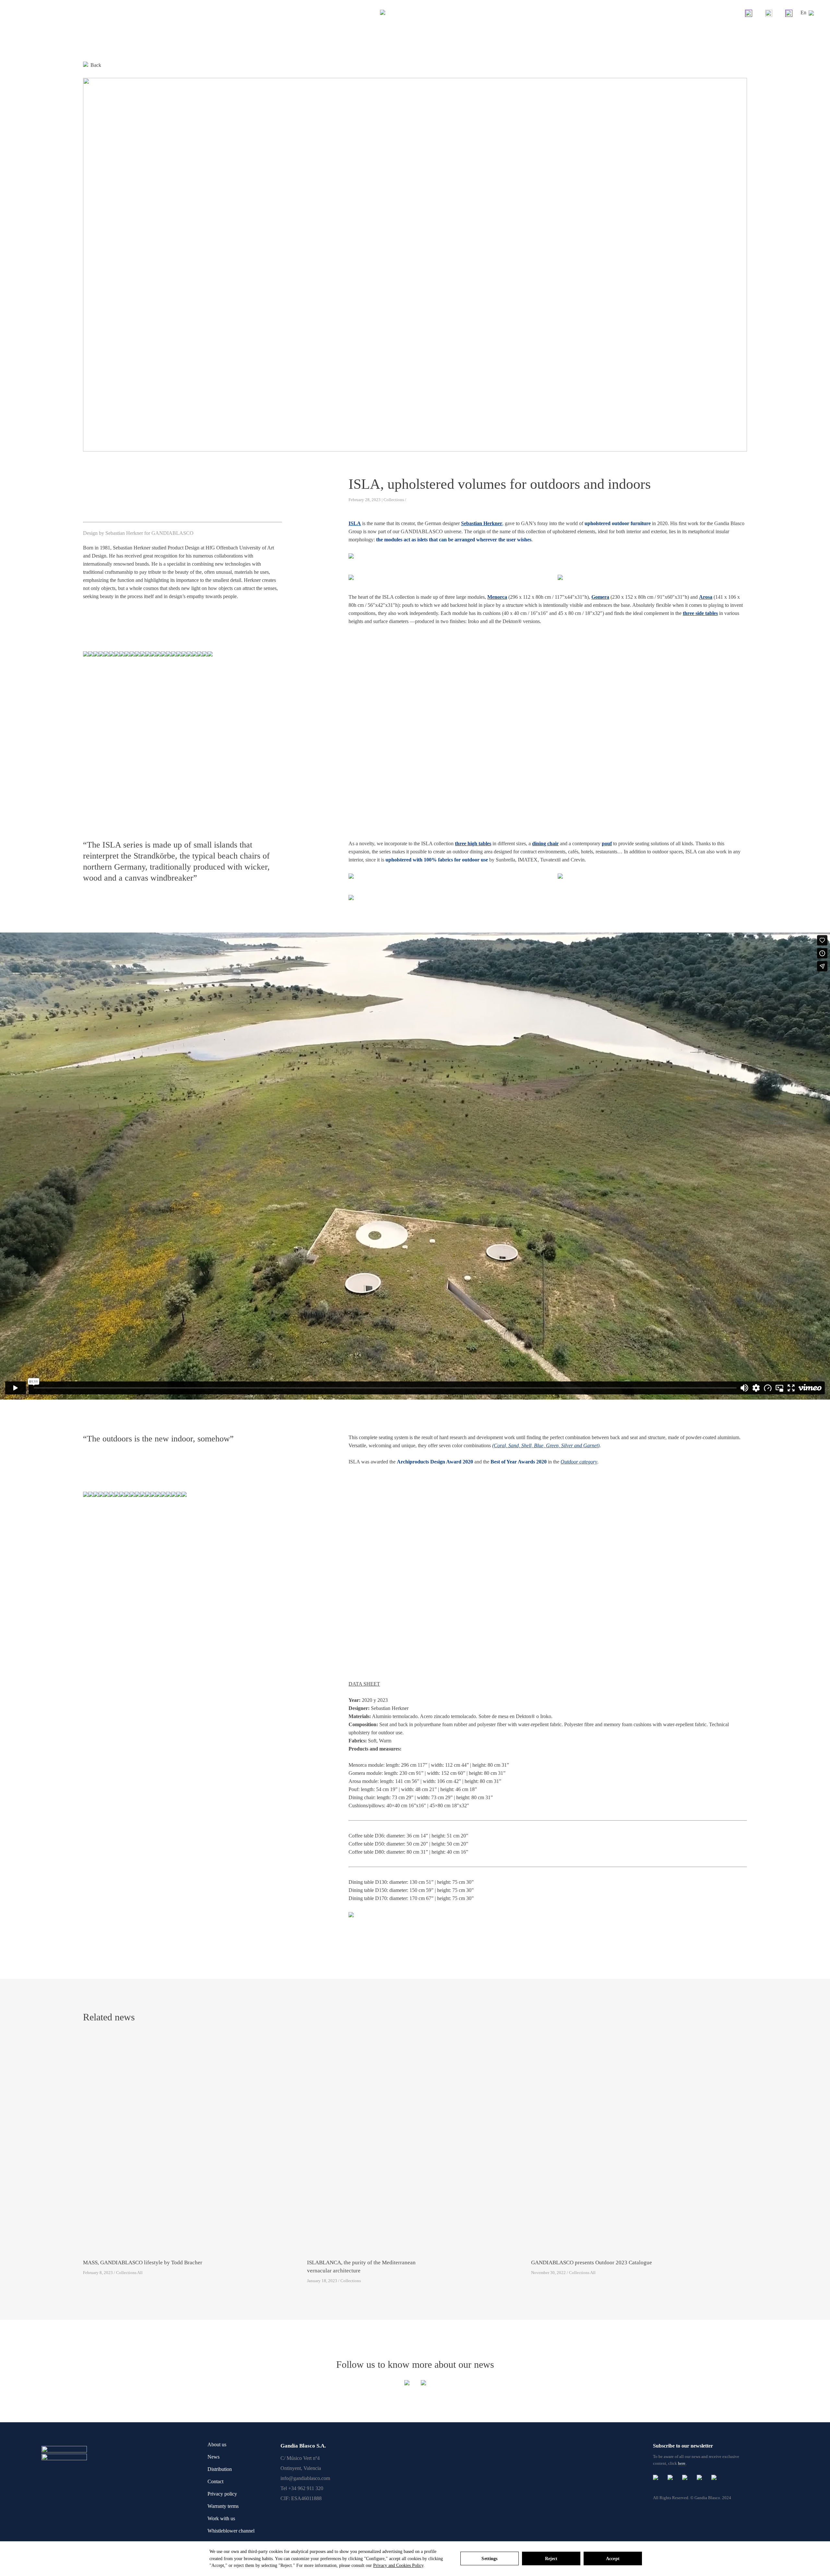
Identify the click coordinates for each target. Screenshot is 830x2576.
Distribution (220, 2469)
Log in (789, 13)
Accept (613, 2559)
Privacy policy (222, 2494)
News (213, 2457)
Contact (215, 2481)
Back (96, 65)
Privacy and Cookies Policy (398, 2565)
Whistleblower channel (231, 2531)
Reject (551, 2559)
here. (682, 2463)
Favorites (769, 13)
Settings (489, 2559)
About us (217, 2444)
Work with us (221, 2518)
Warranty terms (223, 2506)
